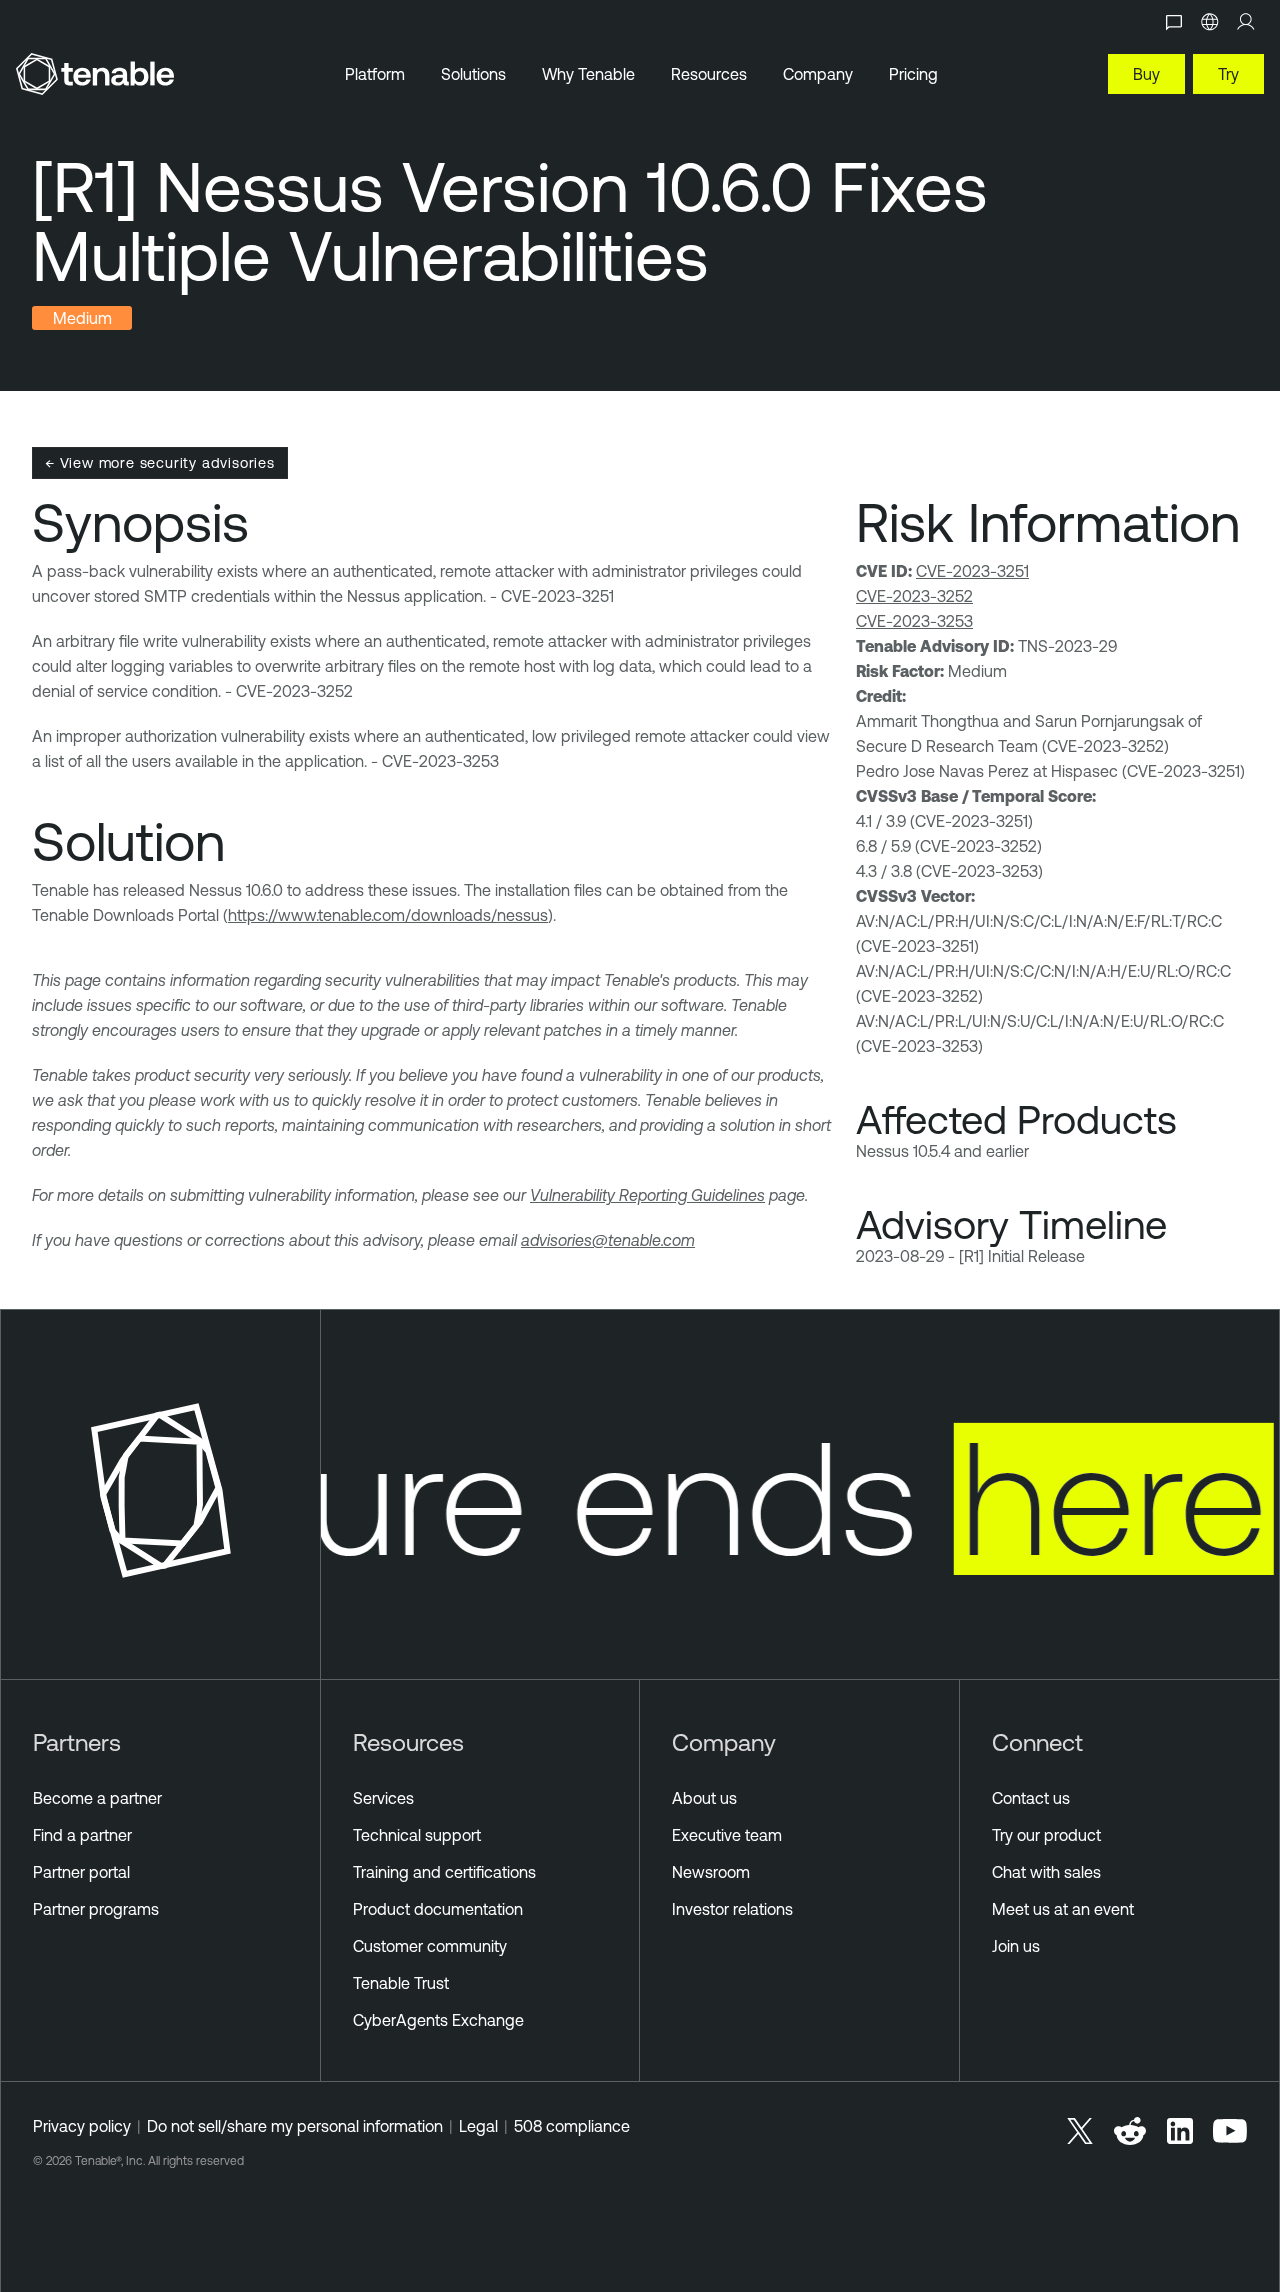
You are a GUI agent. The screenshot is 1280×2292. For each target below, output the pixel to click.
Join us (1016, 1946)
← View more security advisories (160, 462)
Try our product (1046, 1835)
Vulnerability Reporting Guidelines (647, 1195)
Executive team (727, 1835)
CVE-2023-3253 (914, 621)
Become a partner (97, 1798)
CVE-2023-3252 (914, 596)
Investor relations (732, 1909)
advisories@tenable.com (608, 1240)
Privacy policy (82, 2126)
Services (383, 1798)
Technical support (417, 1835)
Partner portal (81, 1872)
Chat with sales (1046, 1872)
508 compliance (572, 2126)
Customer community (430, 1946)
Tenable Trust (401, 1983)
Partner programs (96, 1909)
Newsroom (711, 1872)
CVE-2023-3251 (972, 571)
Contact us (1031, 1798)
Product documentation (438, 1909)
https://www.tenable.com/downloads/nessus (388, 915)
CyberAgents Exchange (438, 2020)
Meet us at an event (1063, 1909)
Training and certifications (444, 1872)
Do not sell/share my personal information (295, 2126)
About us (704, 1798)
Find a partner (82, 1835)
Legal (478, 2126)
